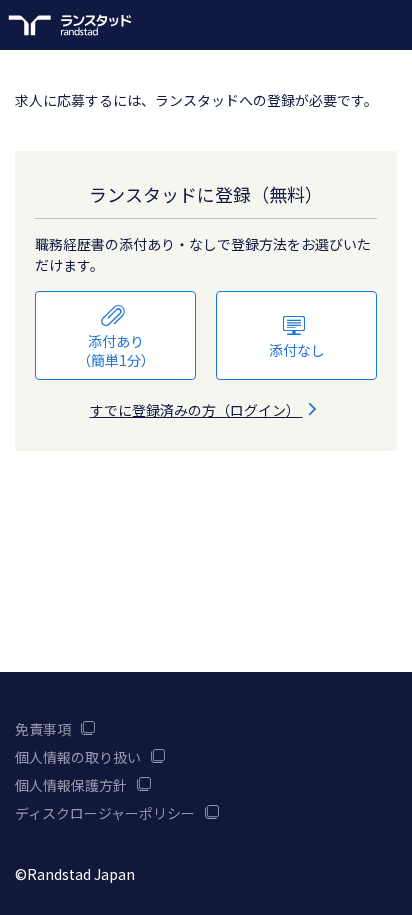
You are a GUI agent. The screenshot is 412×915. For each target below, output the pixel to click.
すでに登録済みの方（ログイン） (196, 410)
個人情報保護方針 (71, 785)
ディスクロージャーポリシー (105, 813)
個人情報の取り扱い (78, 757)
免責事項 (43, 729)
